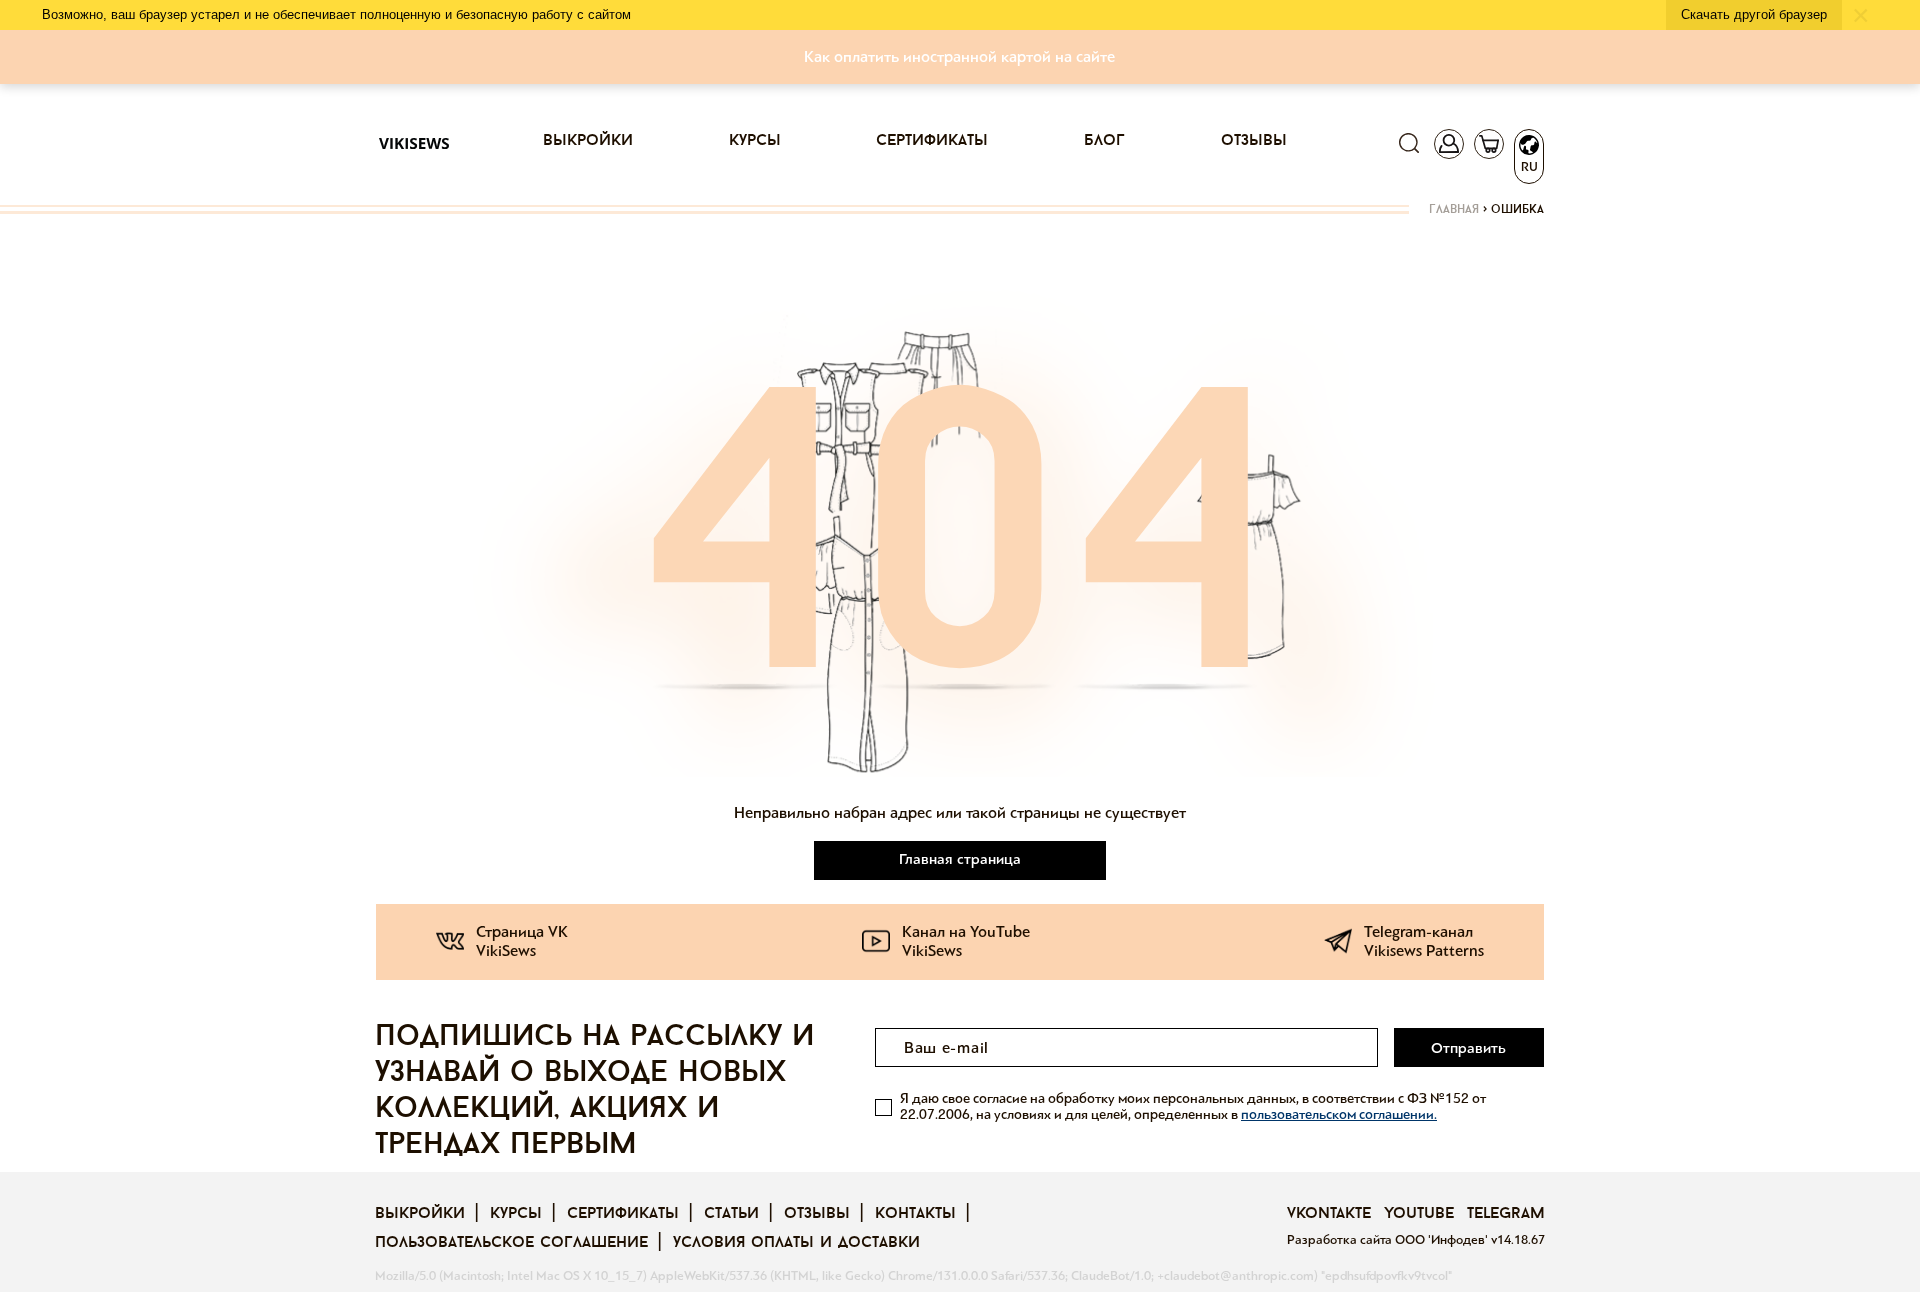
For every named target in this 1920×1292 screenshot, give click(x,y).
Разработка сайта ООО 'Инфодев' (1389, 1240)
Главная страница (960, 859)
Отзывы (1254, 141)
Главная (1454, 210)
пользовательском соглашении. (1339, 1114)
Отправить (1468, 1048)
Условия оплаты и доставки (796, 1243)
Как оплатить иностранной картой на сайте (959, 56)
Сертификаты (932, 141)
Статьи (731, 1214)
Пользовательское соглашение (511, 1243)
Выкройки (588, 141)
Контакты (915, 1214)
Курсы (755, 141)
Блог (1104, 141)
